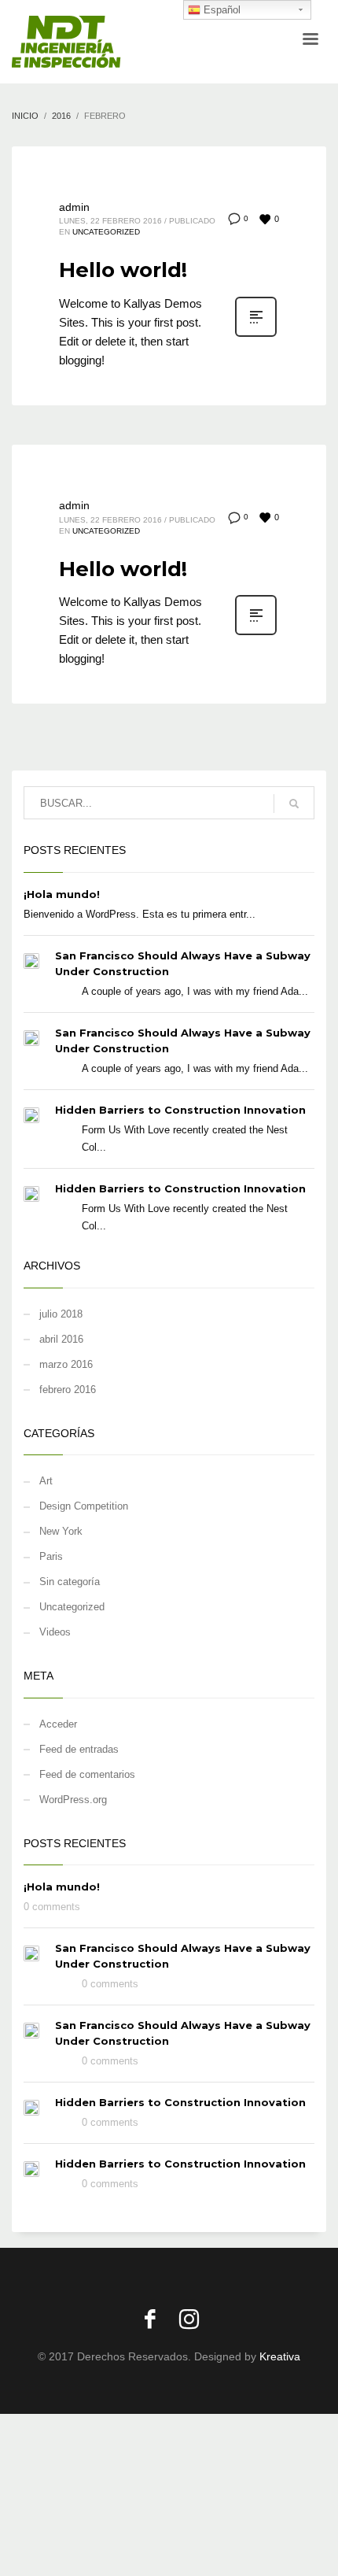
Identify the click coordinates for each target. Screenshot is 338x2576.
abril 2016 (61, 1339)
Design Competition (84, 1506)
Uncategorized (106, 232)
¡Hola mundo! (62, 894)
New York (61, 1531)
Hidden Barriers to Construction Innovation (180, 1110)
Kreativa (280, 2356)
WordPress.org (73, 1800)
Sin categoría (70, 1582)
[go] (294, 804)
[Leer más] (256, 335)
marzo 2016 (66, 1364)
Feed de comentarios (87, 1774)
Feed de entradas (79, 1749)
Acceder (58, 1724)
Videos (55, 1632)
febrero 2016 (68, 1390)
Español (220, 10)
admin (74, 207)
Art (46, 1481)
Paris (51, 1556)
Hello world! (123, 270)
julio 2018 (61, 1314)
